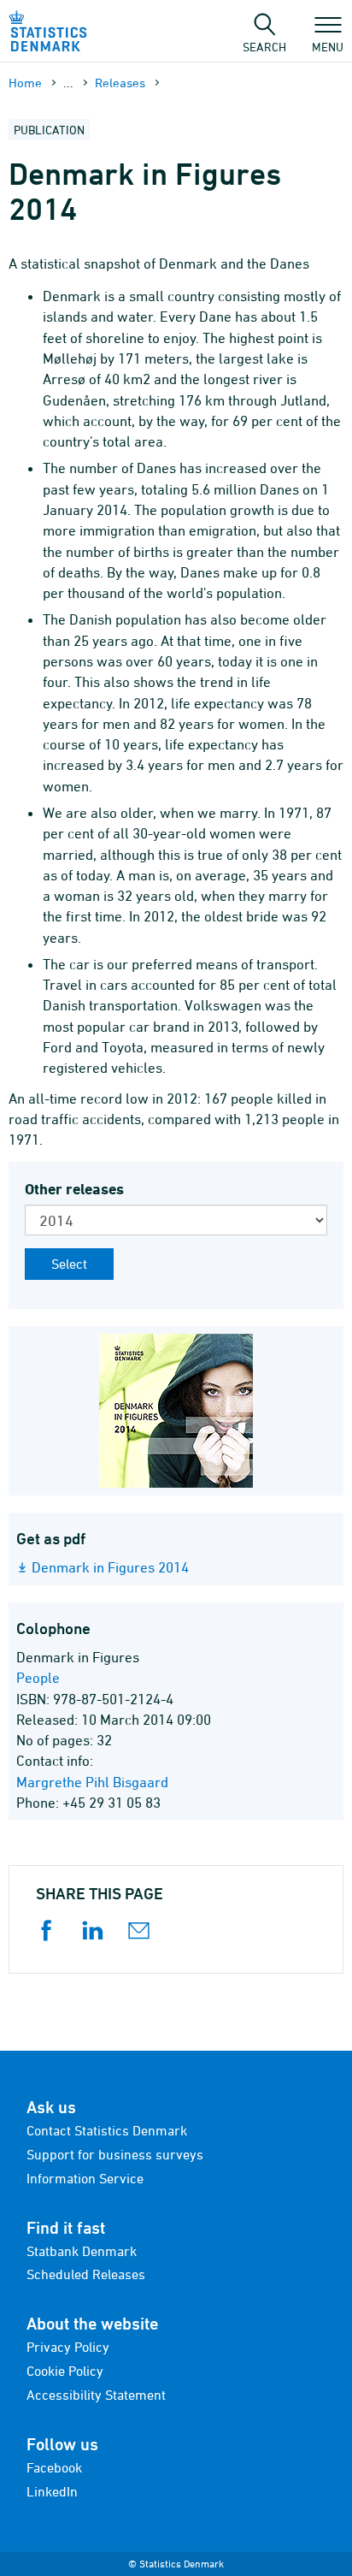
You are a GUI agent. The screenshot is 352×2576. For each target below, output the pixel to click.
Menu (328, 46)
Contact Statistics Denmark (107, 2130)
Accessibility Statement (96, 2395)
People (38, 1678)
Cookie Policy (65, 2371)
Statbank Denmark (82, 2251)
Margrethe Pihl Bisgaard (92, 1782)
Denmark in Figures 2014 (110, 1567)
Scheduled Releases (86, 2274)
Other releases (74, 1189)
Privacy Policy (68, 2347)
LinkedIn (52, 2491)
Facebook (54, 2467)
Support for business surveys (115, 2154)
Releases (120, 83)
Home (25, 83)
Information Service (85, 2178)
